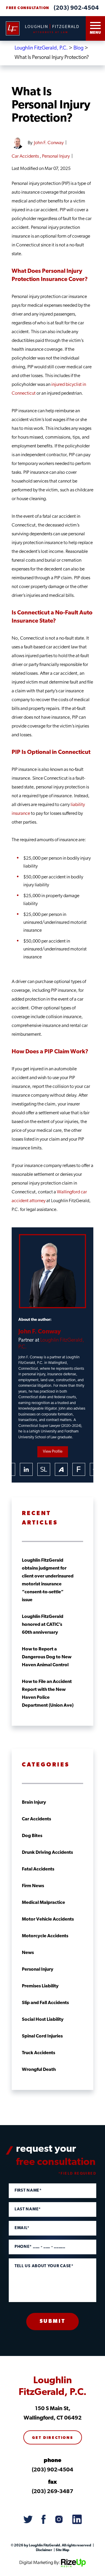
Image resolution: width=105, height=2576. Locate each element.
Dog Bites (32, 1836)
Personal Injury (56, 156)
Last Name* (28, 2209)
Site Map (62, 2550)
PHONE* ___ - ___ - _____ (40, 2247)
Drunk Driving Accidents (47, 1853)
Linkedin (26, 1469)
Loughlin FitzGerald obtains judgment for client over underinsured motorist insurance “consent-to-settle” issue (48, 1580)
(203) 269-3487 (52, 2492)
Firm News (33, 1886)
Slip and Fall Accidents (45, 2003)
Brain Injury (34, 1802)
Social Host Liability (43, 2020)
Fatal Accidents (38, 1869)
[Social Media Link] (28, 2520)
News (28, 1953)
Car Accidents (25, 156)
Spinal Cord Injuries (42, 2036)
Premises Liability (40, 1986)
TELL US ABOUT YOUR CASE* (44, 2266)
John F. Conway (49, 143)
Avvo (61, 1469)
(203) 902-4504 (76, 8)
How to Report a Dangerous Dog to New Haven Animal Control (47, 1657)
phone (52, 2461)
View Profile (53, 1452)
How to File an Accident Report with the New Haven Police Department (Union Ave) (48, 1694)
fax (52, 2482)
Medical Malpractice (43, 1903)
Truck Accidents (38, 2053)
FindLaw (79, 1469)
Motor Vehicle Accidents (48, 1919)
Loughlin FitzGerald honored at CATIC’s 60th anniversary (43, 1625)
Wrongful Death (39, 2070)
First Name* (28, 2191)
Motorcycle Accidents (45, 1936)
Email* (22, 2228)
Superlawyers (44, 1469)
